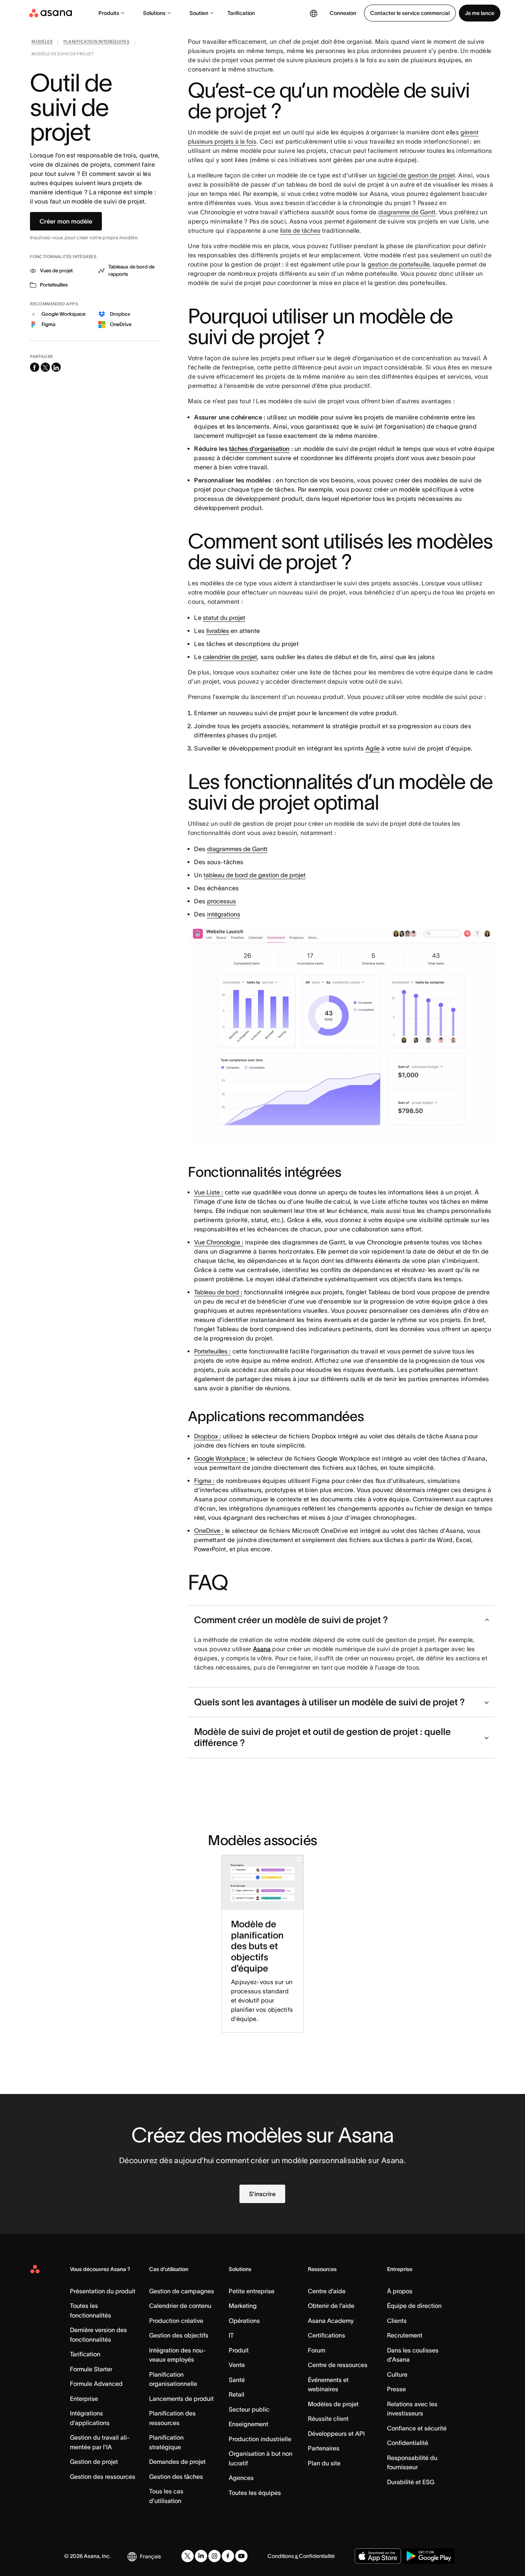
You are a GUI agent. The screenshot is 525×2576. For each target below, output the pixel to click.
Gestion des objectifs (179, 2335)
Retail (237, 2394)
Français (150, 2556)
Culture (397, 2374)
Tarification (241, 13)
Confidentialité (408, 2443)
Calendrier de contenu (180, 2306)
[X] (188, 2556)
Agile (373, 748)
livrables (218, 631)
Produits (109, 13)
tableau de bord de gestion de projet (255, 875)
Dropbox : (208, 1436)
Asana (262, 1649)
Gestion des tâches (176, 2477)
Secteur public (249, 2409)
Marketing (243, 2306)
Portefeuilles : (212, 1351)
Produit (239, 2350)
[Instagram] (214, 2556)
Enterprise (84, 2399)
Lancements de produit (181, 2399)
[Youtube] (241, 2556)
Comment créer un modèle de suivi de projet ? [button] (291, 1620)
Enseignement (248, 2424)
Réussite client (328, 2419)
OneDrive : (209, 1531)
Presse (396, 2389)
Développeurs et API (336, 2434)
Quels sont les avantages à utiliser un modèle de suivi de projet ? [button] (329, 1702)
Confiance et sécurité (417, 2428)
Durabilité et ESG (411, 2482)
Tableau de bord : (218, 1292)
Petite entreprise (252, 2291)
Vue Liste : (209, 1192)
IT (231, 2335)
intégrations (224, 914)
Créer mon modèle (66, 221)
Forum (316, 2350)
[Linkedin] (201, 2556)
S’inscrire (262, 2194)
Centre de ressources (338, 2365)
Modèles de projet (333, 2404)
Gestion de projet (94, 2462)
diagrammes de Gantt (237, 849)
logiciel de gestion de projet (416, 175)
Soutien (199, 13)
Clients (397, 2321)
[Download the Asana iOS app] (378, 2556)
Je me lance (480, 13)
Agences (241, 2478)
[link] (42, 43)
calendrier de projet (230, 657)
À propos (400, 2291)
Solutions (154, 13)
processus (222, 901)
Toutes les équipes (255, 2493)
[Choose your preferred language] (314, 13)
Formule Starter (91, 2369)
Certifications (326, 2335)
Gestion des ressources (103, 2477)
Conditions (281, 2556)
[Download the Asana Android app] (429, 2556)
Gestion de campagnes (182, 2291)
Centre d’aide (327, 2291)
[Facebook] (228, 2556)
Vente (237, 2365)
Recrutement (405, 2335)
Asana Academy (331, 2321)
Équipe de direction (414, 2306)
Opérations (244, 2321)
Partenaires (324, 2448)
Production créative (176, 2321)
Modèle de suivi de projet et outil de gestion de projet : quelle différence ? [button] (322, 1737)
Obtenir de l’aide (331, 2306)
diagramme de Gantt (407, 212)
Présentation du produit (103, 2291)
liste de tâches (300, 230)
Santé (237, 2380)
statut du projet (224, 618)
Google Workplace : (221, 1458)
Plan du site (324, 2463)
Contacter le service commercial (410, 13)
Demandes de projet (177, 2462)
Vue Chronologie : (219, 1242)
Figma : (204, 1481)
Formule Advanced (96, 2384)
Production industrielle (260, 2439)
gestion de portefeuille (399, 264)
